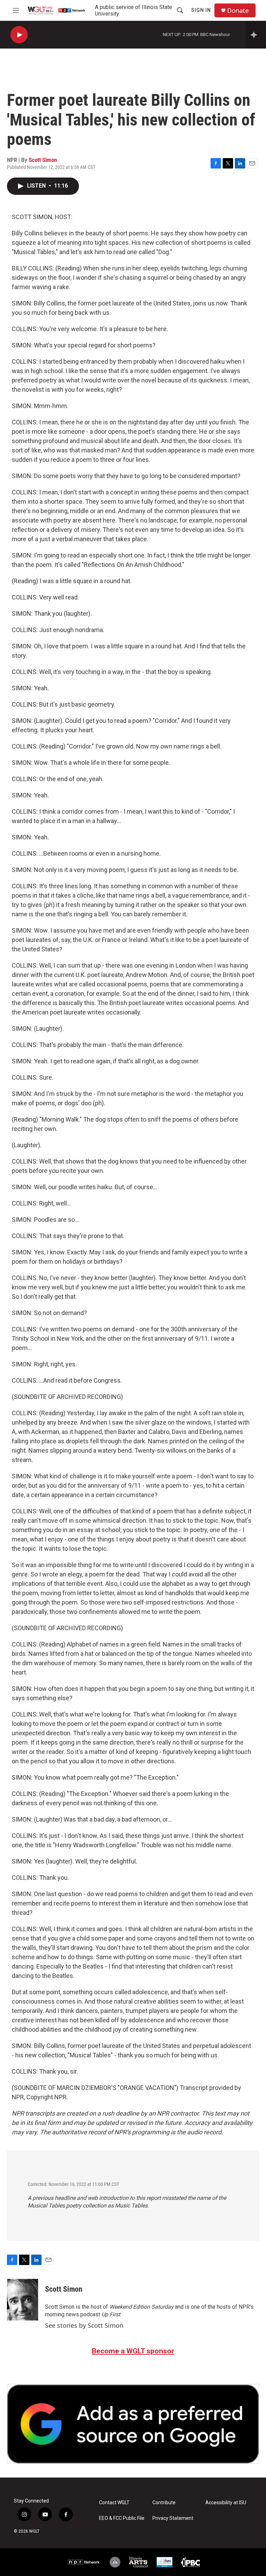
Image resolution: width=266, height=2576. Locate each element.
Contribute (164, 2503)
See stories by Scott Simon (84, 2325)
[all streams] (256, 35)
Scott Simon (43, 160)
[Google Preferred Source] (133, 2424)
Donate (238, 11)
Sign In (201, 10)
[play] (19, 35)
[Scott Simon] (23, 2300)
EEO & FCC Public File (122, 2518)
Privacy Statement (173, 2518)
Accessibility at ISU (226, 2503)
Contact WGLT (114, 2503)
